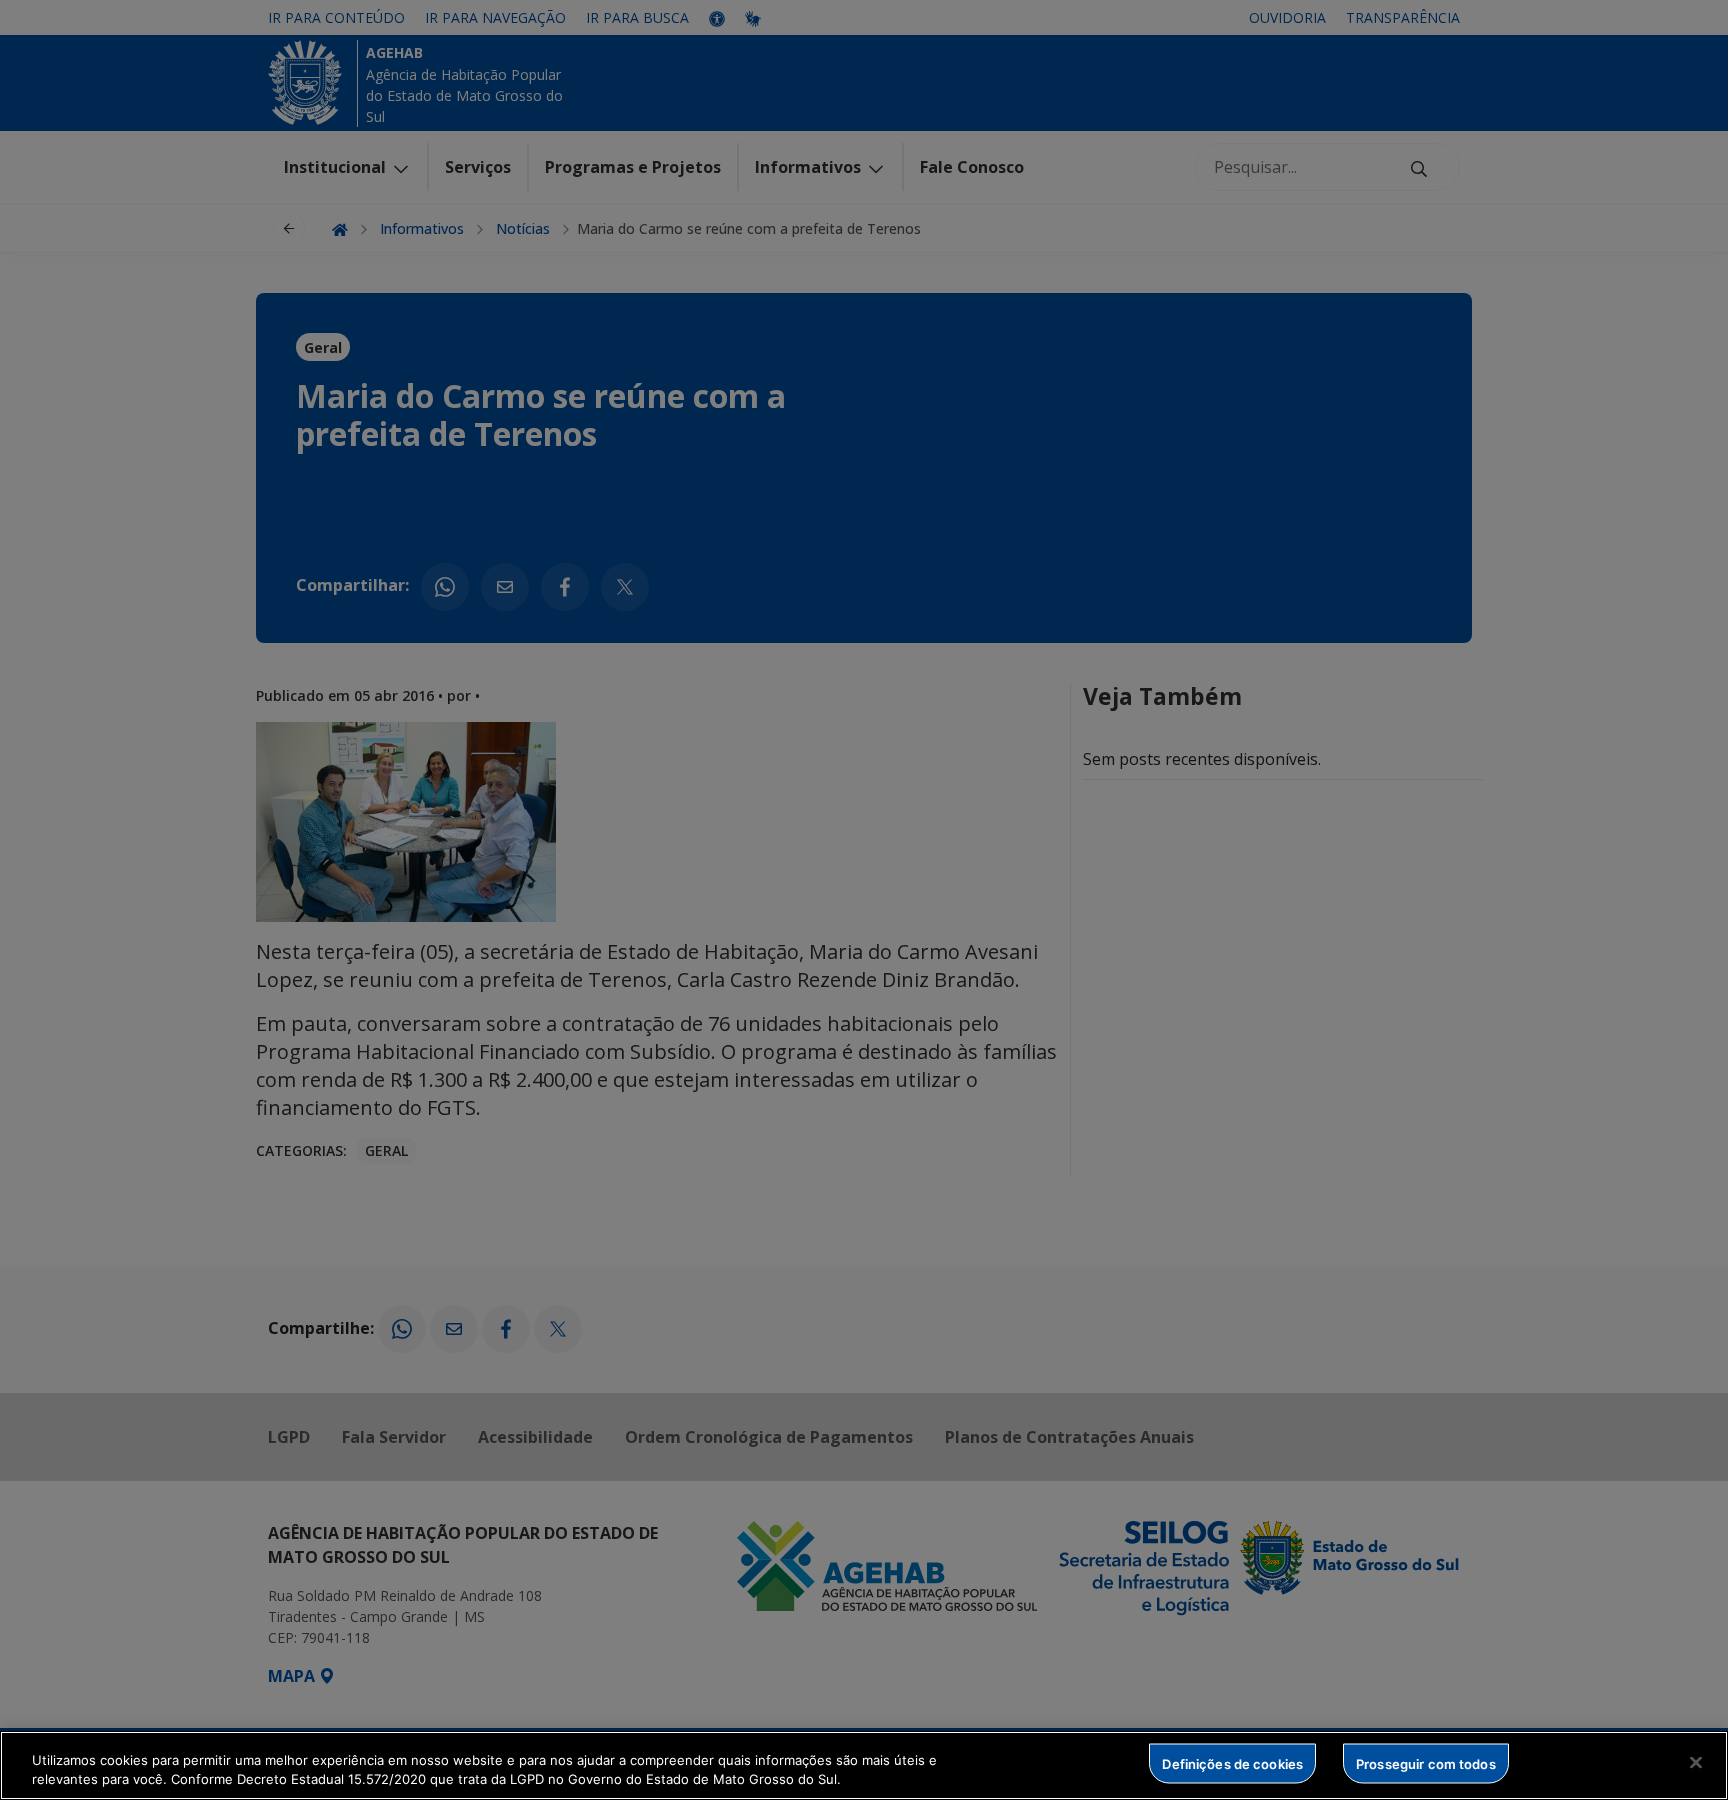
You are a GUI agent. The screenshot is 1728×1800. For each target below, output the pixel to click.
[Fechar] (1696, 1763)
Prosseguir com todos (1426, 1763)
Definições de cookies (1232, 1763)
